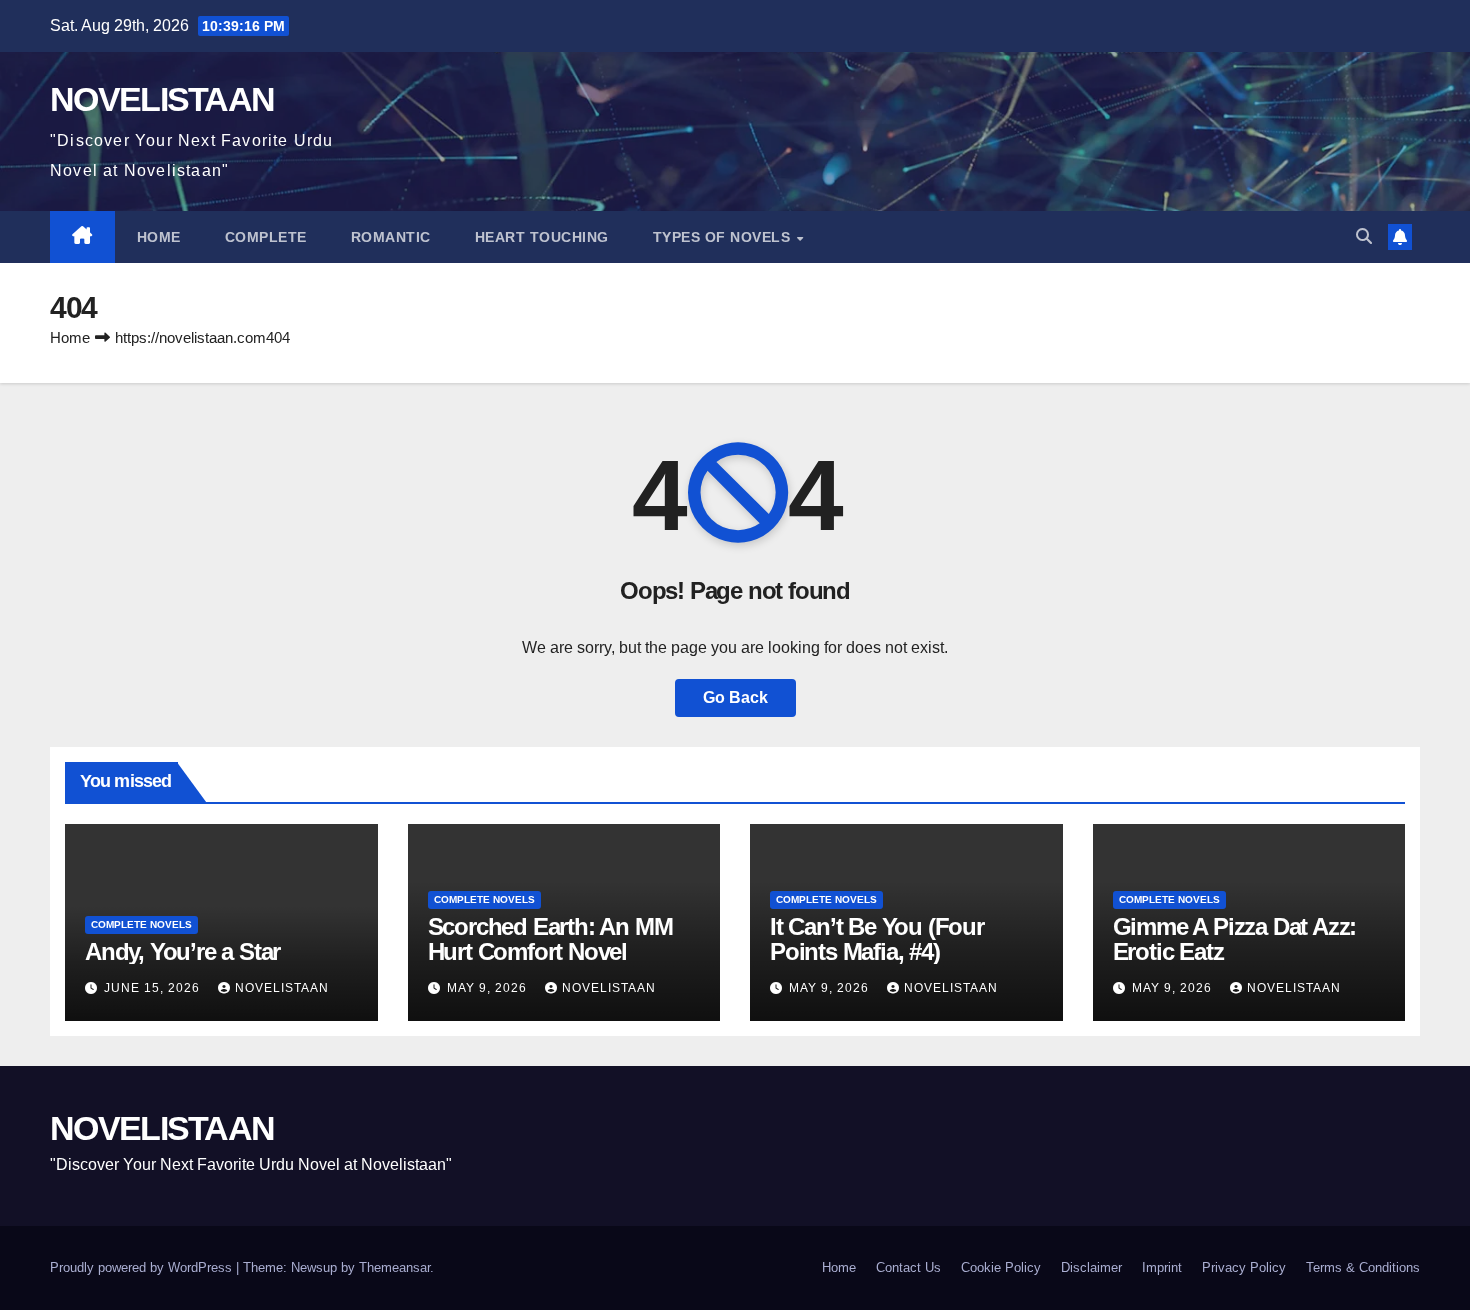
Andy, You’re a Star (182, 951)
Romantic (391, 237)
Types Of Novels (724, 237)
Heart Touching (542, 237)
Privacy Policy (1244, 1267)
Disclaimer (1091, 1267)
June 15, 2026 (154, 988)
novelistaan (282, 988)
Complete (266, 237)
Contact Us (908, 1267)
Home (159, 237)
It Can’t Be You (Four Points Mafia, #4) (877, 939)
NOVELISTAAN (162, 99)
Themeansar (394, 1267)
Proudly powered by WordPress (143, 1267)
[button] (1364, 236)
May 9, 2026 (489, 988)
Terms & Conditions (1363, 1267)
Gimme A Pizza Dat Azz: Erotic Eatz (1235, 939)
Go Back (735, 697)
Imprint (1162, 1267)
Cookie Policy (1001, 1267)
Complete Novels (141, 924)
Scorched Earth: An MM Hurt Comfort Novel (550, 939)
